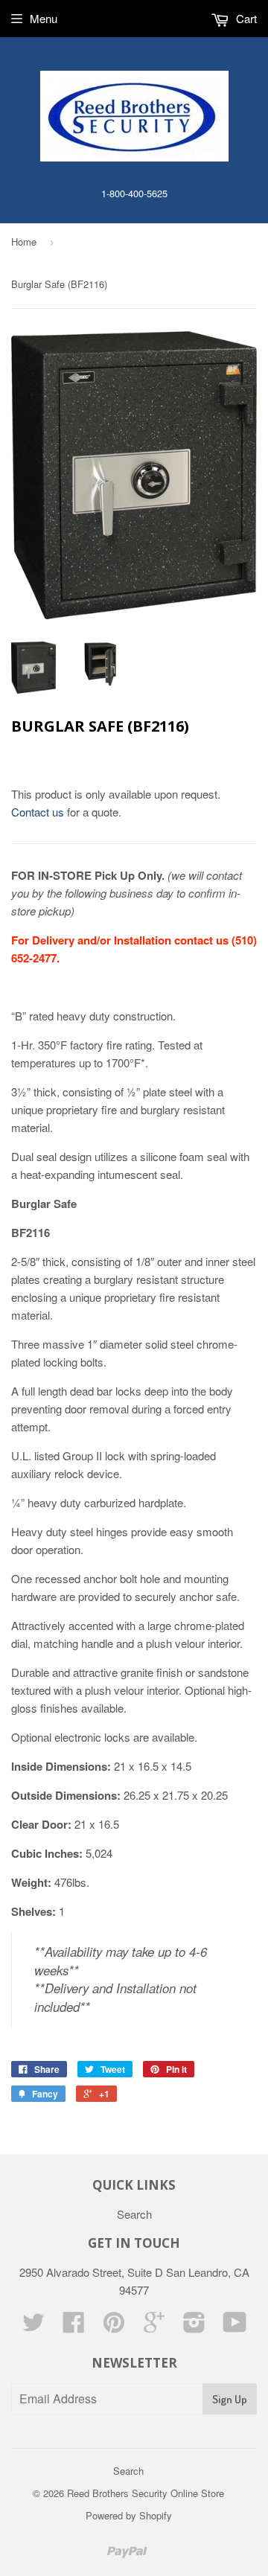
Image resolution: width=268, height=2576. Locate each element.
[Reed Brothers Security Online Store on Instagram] (194, 2326)
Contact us (39, 812)
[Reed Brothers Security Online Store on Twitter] (33, 2326)
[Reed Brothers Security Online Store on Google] (154, 2326)
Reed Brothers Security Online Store (146, 2493)
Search (134, 2214)
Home (24, 242)
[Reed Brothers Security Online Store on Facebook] (74, 2326)
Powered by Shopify (129, 2515)
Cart (245, 18)
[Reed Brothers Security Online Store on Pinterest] (114, 2326)
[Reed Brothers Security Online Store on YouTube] (235, 2326)
